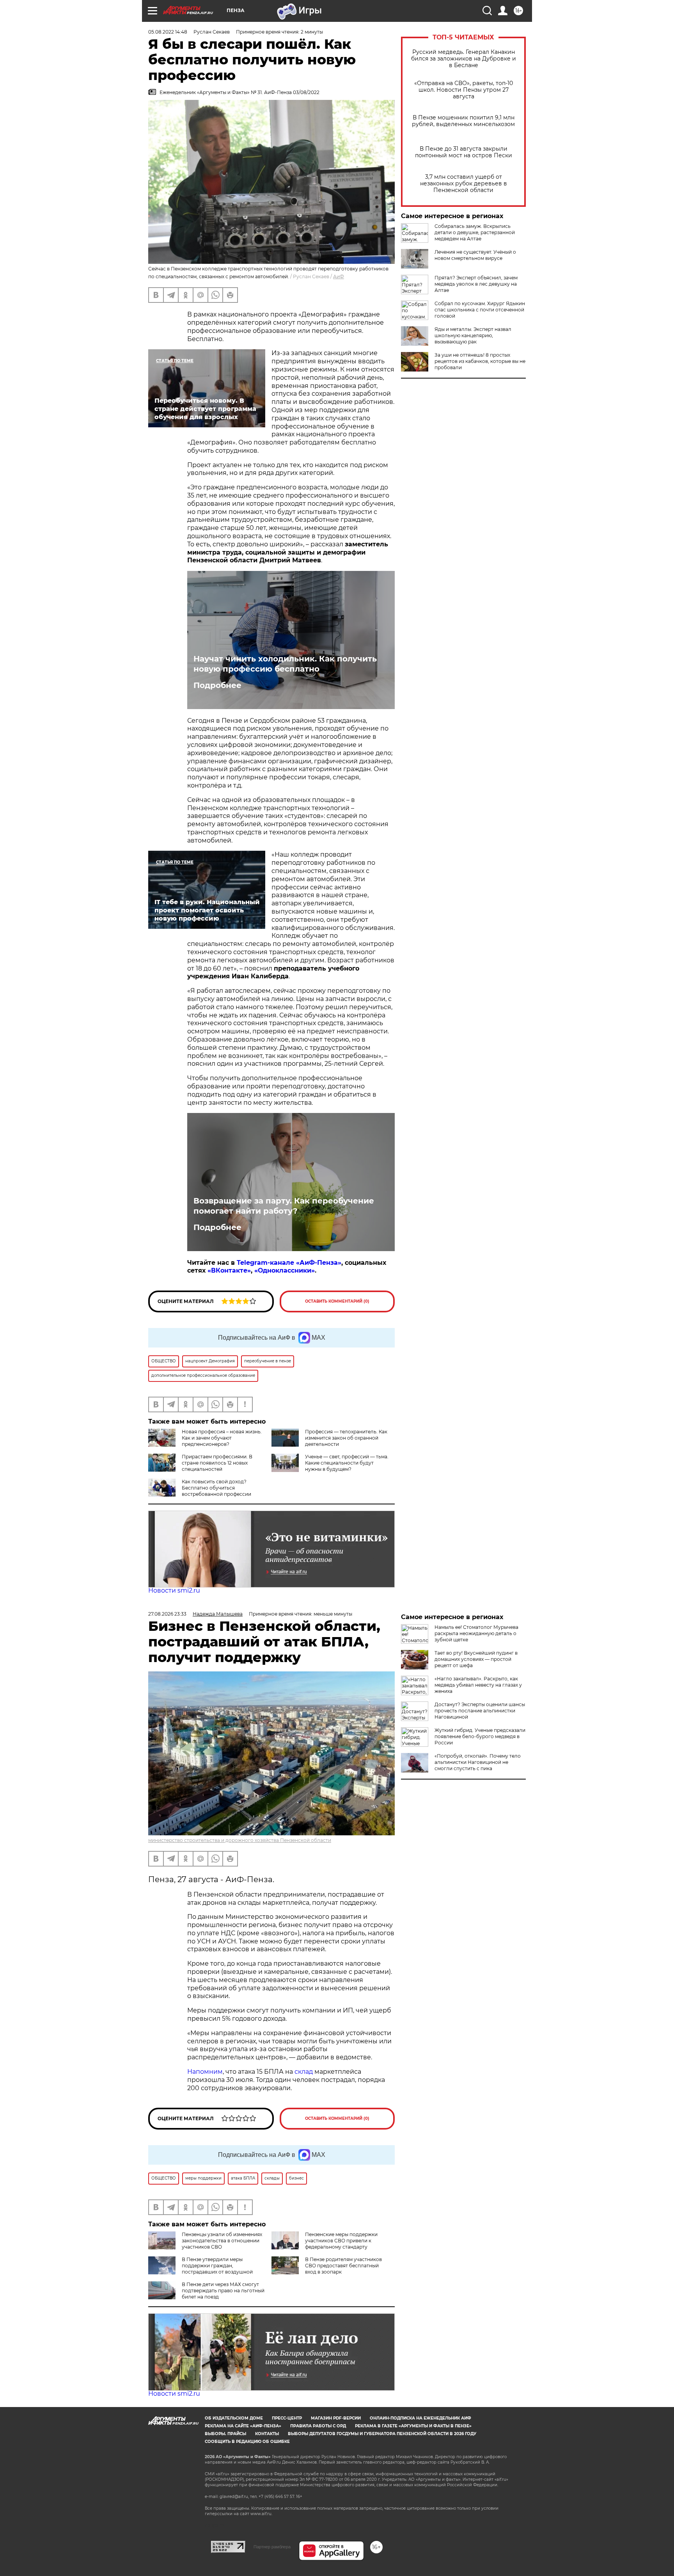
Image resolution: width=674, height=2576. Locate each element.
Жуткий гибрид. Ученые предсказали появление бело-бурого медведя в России (480, 1736)
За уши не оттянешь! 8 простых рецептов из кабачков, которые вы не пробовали (480, 361)
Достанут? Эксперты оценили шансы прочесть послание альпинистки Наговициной (480, 1711)
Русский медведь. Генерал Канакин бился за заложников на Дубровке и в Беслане (464, 59)
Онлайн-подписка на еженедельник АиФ (420, 2418)
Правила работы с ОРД (318, 2426)
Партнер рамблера (272, 2547)
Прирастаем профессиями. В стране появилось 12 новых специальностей (217, 1463)
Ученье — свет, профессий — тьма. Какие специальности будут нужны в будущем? (347, 1463)
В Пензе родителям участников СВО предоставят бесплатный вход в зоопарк (343, 2266)
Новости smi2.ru (174, 1590)
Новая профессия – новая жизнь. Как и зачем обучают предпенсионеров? (222, 1438)
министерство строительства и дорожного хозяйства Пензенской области (240, 1840)
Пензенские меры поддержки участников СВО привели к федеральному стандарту (341, 2241)
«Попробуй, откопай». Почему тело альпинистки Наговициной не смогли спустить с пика (478, 1762)
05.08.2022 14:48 (168, 32)
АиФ (339, 276)
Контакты (267, 2434)
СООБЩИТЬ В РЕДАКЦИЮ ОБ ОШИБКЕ (247, 2442)
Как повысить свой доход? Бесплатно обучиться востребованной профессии (216, 1488)
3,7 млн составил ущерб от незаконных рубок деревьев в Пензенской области (464, 184)
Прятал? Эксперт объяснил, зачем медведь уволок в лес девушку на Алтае (476, 284)
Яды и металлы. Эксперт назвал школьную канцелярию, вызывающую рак (473, 335)
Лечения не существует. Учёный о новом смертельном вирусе (475, 255)
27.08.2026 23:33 (167, 1614)
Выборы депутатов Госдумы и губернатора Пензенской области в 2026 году (382, 2434)
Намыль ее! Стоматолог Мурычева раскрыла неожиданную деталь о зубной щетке (476, 1633)
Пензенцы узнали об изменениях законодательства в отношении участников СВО (222, 2241)
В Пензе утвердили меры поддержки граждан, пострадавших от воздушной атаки (200, 2269)
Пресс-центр (287, 2418)
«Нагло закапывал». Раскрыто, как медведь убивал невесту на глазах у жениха (478, 1685)
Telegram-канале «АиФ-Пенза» (289, 1263)
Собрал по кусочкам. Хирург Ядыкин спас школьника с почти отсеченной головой (480, 310)
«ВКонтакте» (229, 1270)
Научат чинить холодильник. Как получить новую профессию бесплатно (285, 664)
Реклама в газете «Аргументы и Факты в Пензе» (413, 2426)
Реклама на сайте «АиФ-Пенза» (243, 2426)
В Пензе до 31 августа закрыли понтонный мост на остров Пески (464, 152)
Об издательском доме (234, 2418)
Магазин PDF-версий (336, 2418)
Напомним (205, 2072)
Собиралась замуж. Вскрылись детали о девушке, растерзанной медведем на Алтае (475, 232)
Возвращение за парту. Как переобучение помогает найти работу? (284, 1206)
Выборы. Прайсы (225, 2434)
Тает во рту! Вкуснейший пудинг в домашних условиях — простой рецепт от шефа (476, 1659)
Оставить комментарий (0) (337, 1301)
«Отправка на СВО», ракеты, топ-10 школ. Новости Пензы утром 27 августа (464, 90)
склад (304, 2072)
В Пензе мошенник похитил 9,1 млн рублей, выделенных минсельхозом (463, 121)
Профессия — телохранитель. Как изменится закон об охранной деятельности (346, 1438)
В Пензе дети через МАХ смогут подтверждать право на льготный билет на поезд (223, 2291)
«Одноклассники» (285, 1270)
